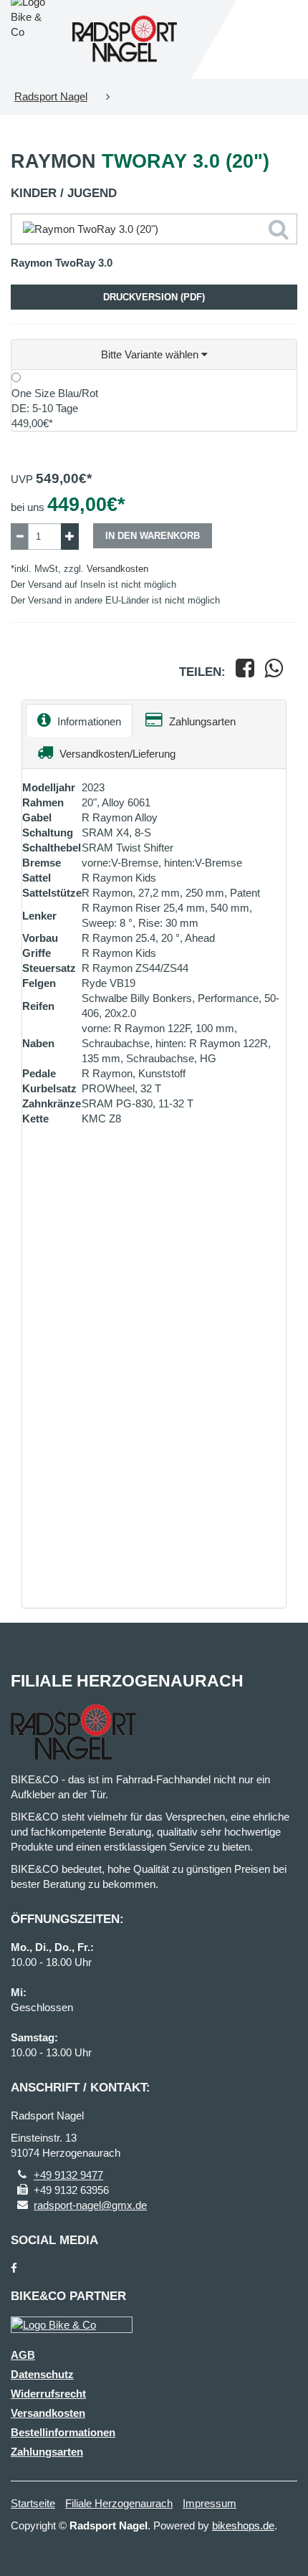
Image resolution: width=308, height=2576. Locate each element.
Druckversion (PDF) (154, 297)
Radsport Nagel (51, 96)
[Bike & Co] (72, 2325)
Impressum (210, 2503)
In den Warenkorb (153, 536)
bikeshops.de (243, 2525)
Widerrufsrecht (48, 2394)
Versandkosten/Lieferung (116, 754)
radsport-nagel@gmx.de (90, 2205)
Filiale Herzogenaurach (119, 2503)
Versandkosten (117, 569)
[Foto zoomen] (154, 229)
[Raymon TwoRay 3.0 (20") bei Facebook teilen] (245, 672)
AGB (23, 2355)
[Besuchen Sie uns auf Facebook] (14, 2268)
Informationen (88, 721)
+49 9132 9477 (68, 2175)
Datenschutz (42, 2374)
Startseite (33, 2503)
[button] (154, 355)
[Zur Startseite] (125, 39)
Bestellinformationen (63, 2432)
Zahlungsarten (201, 721)
